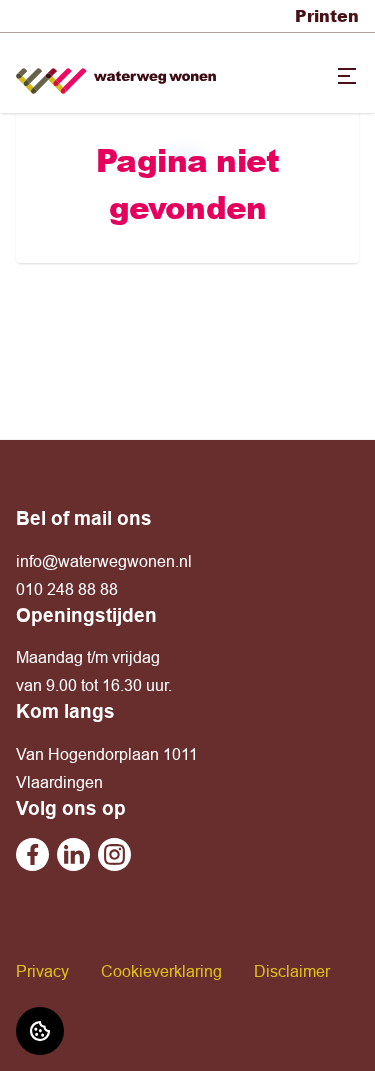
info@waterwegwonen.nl (104, 561)
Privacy (42, 971)
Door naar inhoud (78, 28)
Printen (327, 15)
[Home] (116, 73)
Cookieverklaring (161, 971)
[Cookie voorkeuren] (40, 1031)
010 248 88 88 (67, 589)
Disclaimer (292, 971)
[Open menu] (347, 76)
